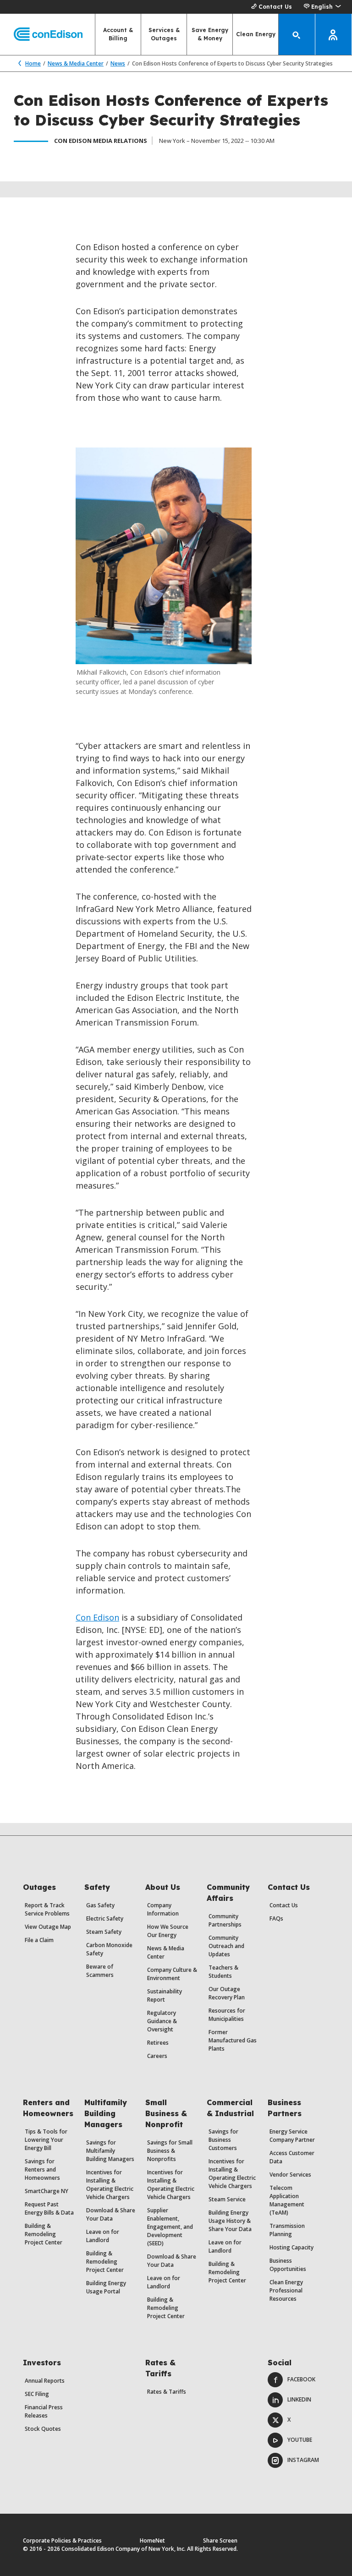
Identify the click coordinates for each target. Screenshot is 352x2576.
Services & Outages (164, 34)
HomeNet (152, 2541)
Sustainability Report (165, 1995)
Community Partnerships (225, 1920)
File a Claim (39, 1940)
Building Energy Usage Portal (106, 2287)
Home (33, 63)
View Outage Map (48, 1927)
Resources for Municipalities (227, 2015)
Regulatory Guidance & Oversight (162, 2021)
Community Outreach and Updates (226, 1946)
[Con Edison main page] (41, 35)
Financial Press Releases (44, 2411)
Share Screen (220, 2541)
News (118, 63)
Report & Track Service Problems (47, 1909)
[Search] (297, 34)
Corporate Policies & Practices (62, 2541)
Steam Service (227, 2199)
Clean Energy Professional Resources (286, 2290)
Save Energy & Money (210, 34)
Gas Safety (100, 1905)
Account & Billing (118, 34)
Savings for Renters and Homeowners (42, 2169)
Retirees (158, 2043)
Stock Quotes (43, 2429)
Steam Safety (104, 1932)
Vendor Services (290, 2175)
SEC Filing (37, 2394)
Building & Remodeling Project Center (44, 2234)
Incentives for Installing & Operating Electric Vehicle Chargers (110, 2185)
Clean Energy (256, 34)
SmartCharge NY (47, 2191)
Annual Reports (45, 2381)
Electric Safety (105, 1918)
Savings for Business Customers (223, 2140)
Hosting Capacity (291, 2247)
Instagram (303, 2460)
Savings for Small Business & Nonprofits (170, 2151)
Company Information (163, 1909)
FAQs (276, 1918)
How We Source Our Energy (168, 1931)
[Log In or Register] (334, 34)
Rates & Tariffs (167, 2392)
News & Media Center (76, 63)
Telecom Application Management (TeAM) (287, 2200)
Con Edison (97, 1617)
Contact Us (275, 7)
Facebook (301, 2379)
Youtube (300, 2440)
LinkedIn (299, 2399)
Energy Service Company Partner (292, 2136)
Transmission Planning (287, 2230)
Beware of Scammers (100, 1971)
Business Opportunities (288, 2265)
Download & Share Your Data (111, 2214)
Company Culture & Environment (172, 1974)
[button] (322, 7)
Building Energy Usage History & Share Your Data (230, 2221)
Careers (157, 2056)
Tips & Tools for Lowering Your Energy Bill (46, 2140)
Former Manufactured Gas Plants (233, 2040)
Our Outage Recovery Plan (227, 1993)
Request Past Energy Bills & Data (49, 2208)
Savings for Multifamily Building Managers (110, 2151)
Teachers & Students (223, 1972)
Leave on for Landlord (103, 2236)
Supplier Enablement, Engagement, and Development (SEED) (170, 2227)
